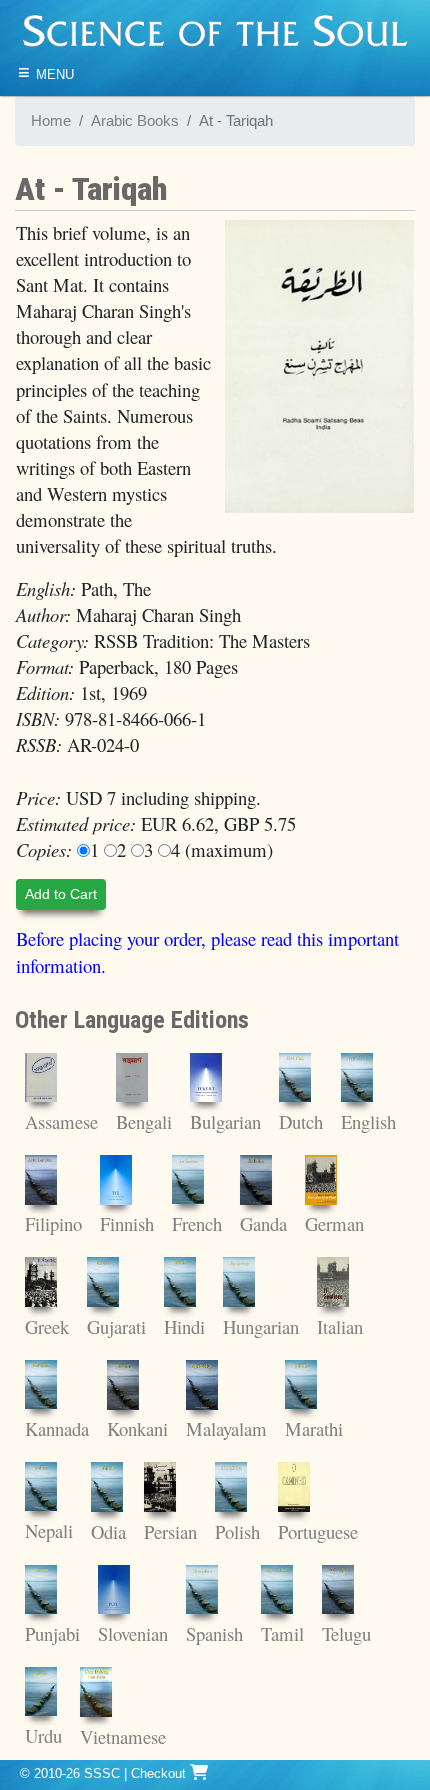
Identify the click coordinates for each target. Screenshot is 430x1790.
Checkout (160, 1773)
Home (51, 121)
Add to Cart (61, 894)
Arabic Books (135, 121)
